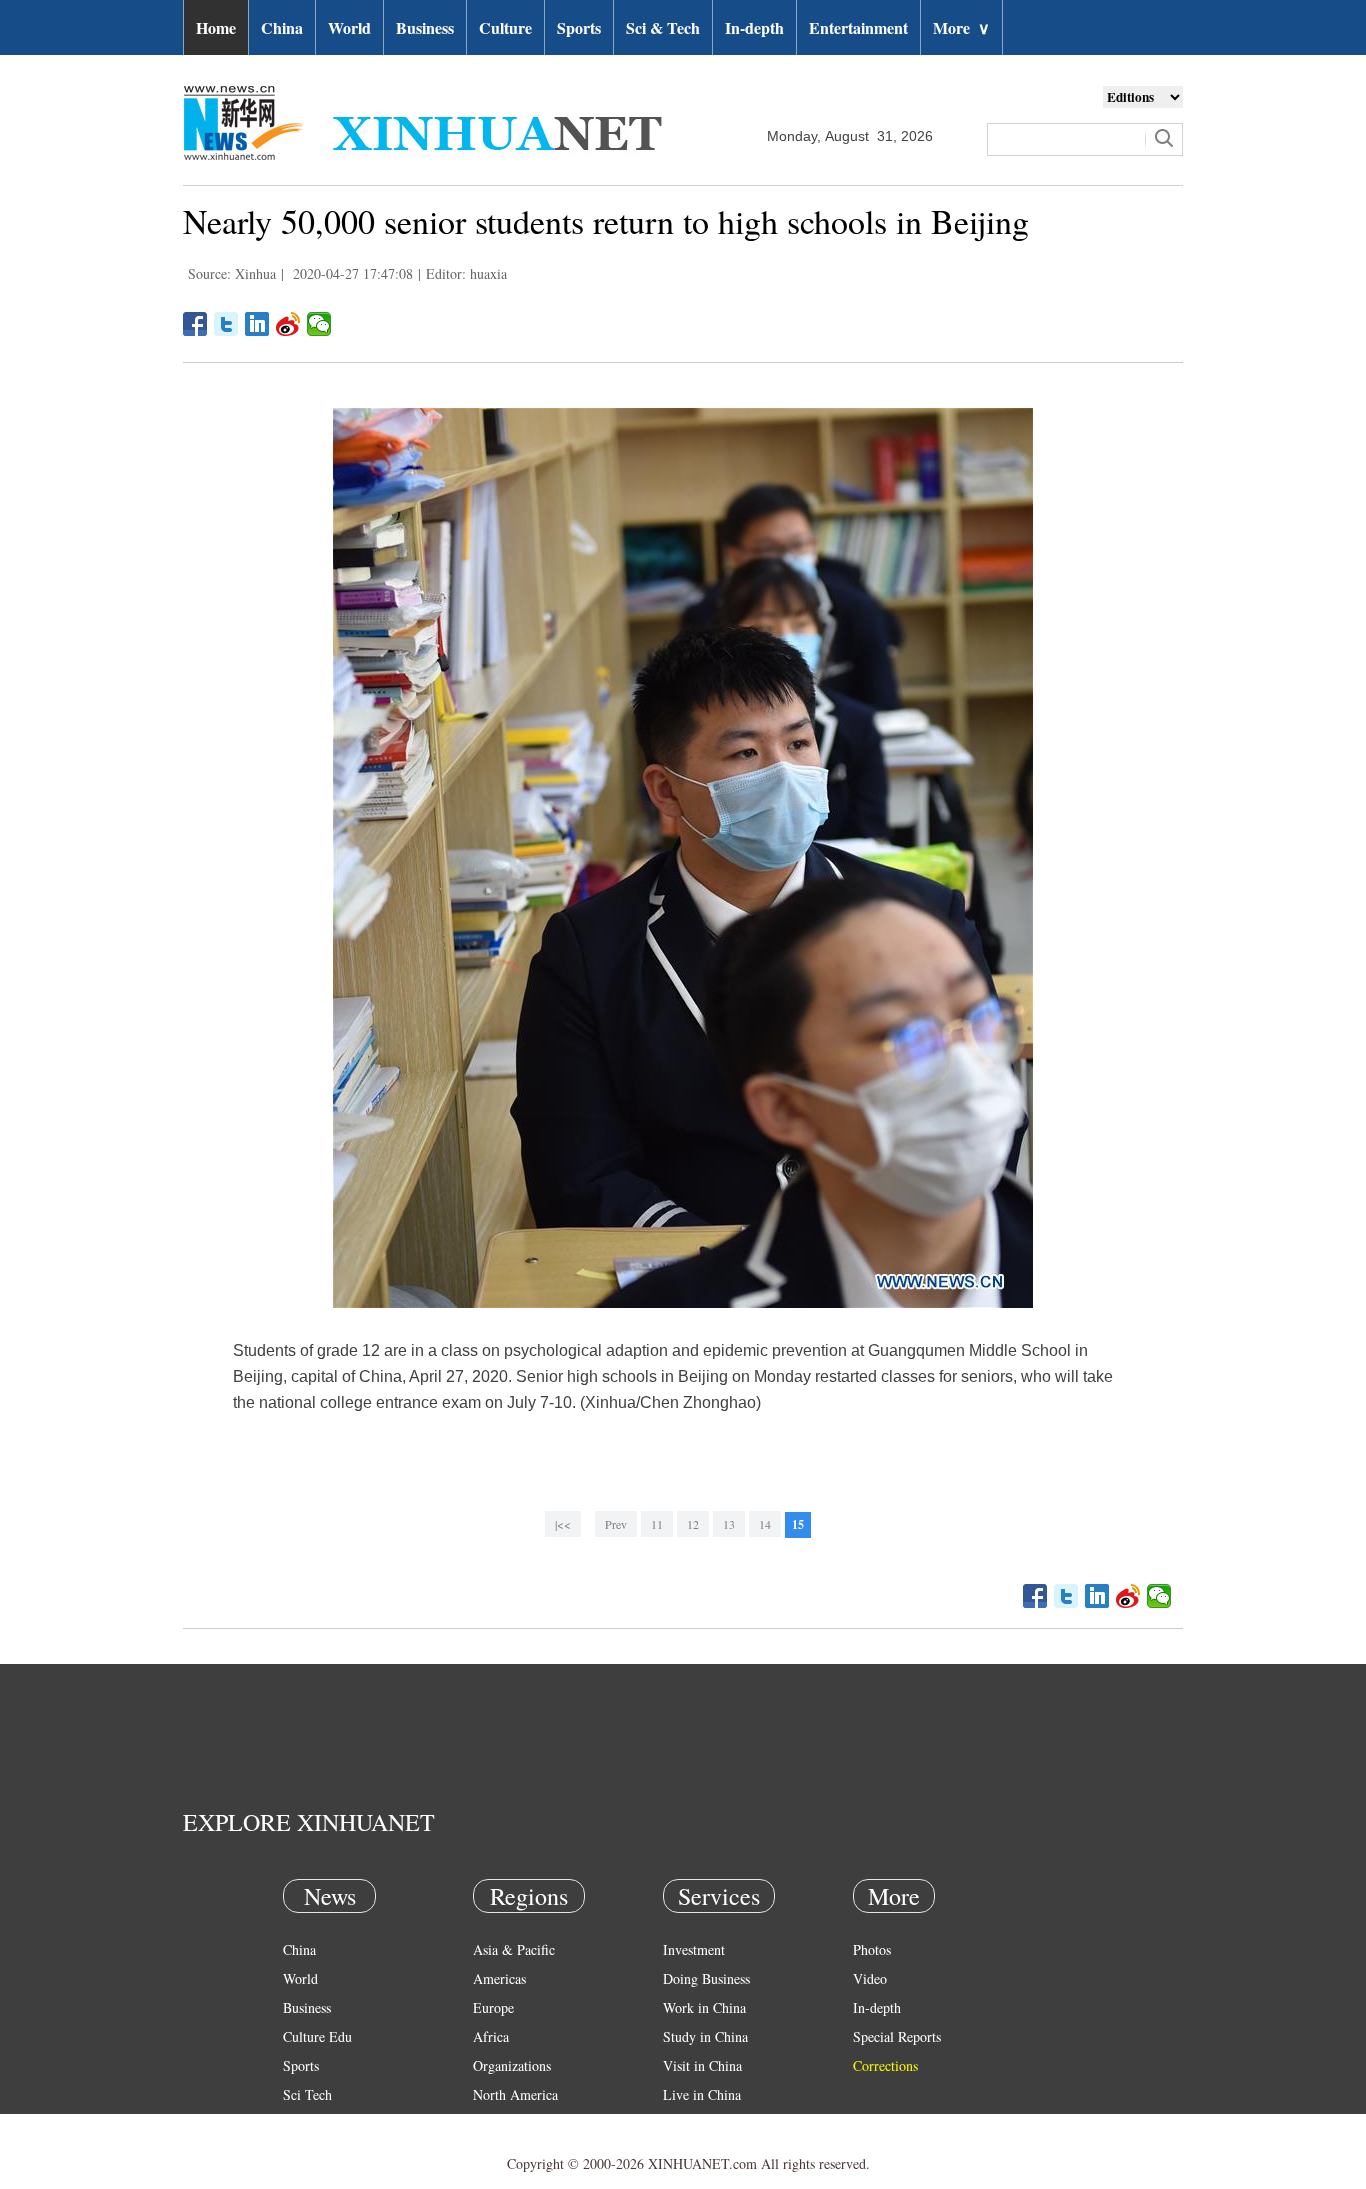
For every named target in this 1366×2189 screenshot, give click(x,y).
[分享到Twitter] (226, 324)
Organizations (512, 2065)
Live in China (702, 2094)
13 (729, 1524)
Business (425, 27)
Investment (694, 1949)
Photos (872, 1949)
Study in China (705, 2036)
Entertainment (858, 27)
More (961, 27)
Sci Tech (307, 2094)
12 (693, 1524)
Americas (499, 1978)
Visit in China (702, 2065)
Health (301, 2123)
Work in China (704, 2007)
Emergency (695, 2123)
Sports (579, 27)
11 (657, 1524)
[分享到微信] (319, 324)
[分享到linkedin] (257, 324)
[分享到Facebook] (195, 324)
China (282, 27)
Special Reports (897, 2036)
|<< (563, 1524)
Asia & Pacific (514, 1949)
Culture (505, 27)
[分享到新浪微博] (288, 324)
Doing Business (706, 1978)
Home (216, 27)
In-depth (754, 27)
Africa (491, 2036)
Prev (616, 1524)
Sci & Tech (663, 27)
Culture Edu (317, 2036)
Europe (493, 2007)
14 (765, 1524)
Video (870, 1978)
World (349, 27)
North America (515, 2094)
